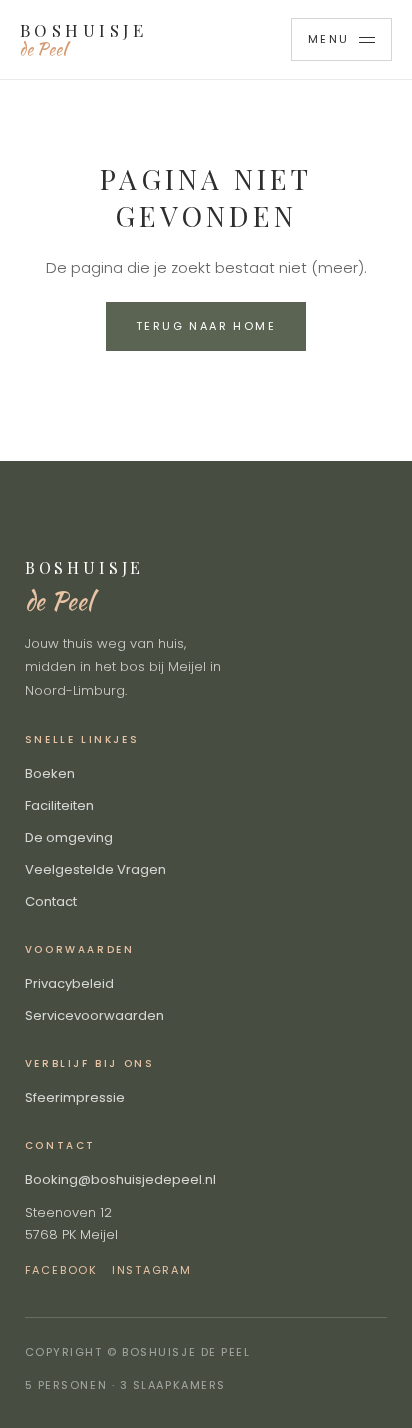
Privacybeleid (69, 983)
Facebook (61, 1270)
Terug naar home (206, 326)
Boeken (50, 773)
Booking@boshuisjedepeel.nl (120, 1179)
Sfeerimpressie (75, 1097)
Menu (328, 39)
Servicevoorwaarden (94, 1015)
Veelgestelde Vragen (95, 869)
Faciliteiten (59, 805)
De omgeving (69, 837)
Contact (51, 901)
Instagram (152, 1270)
